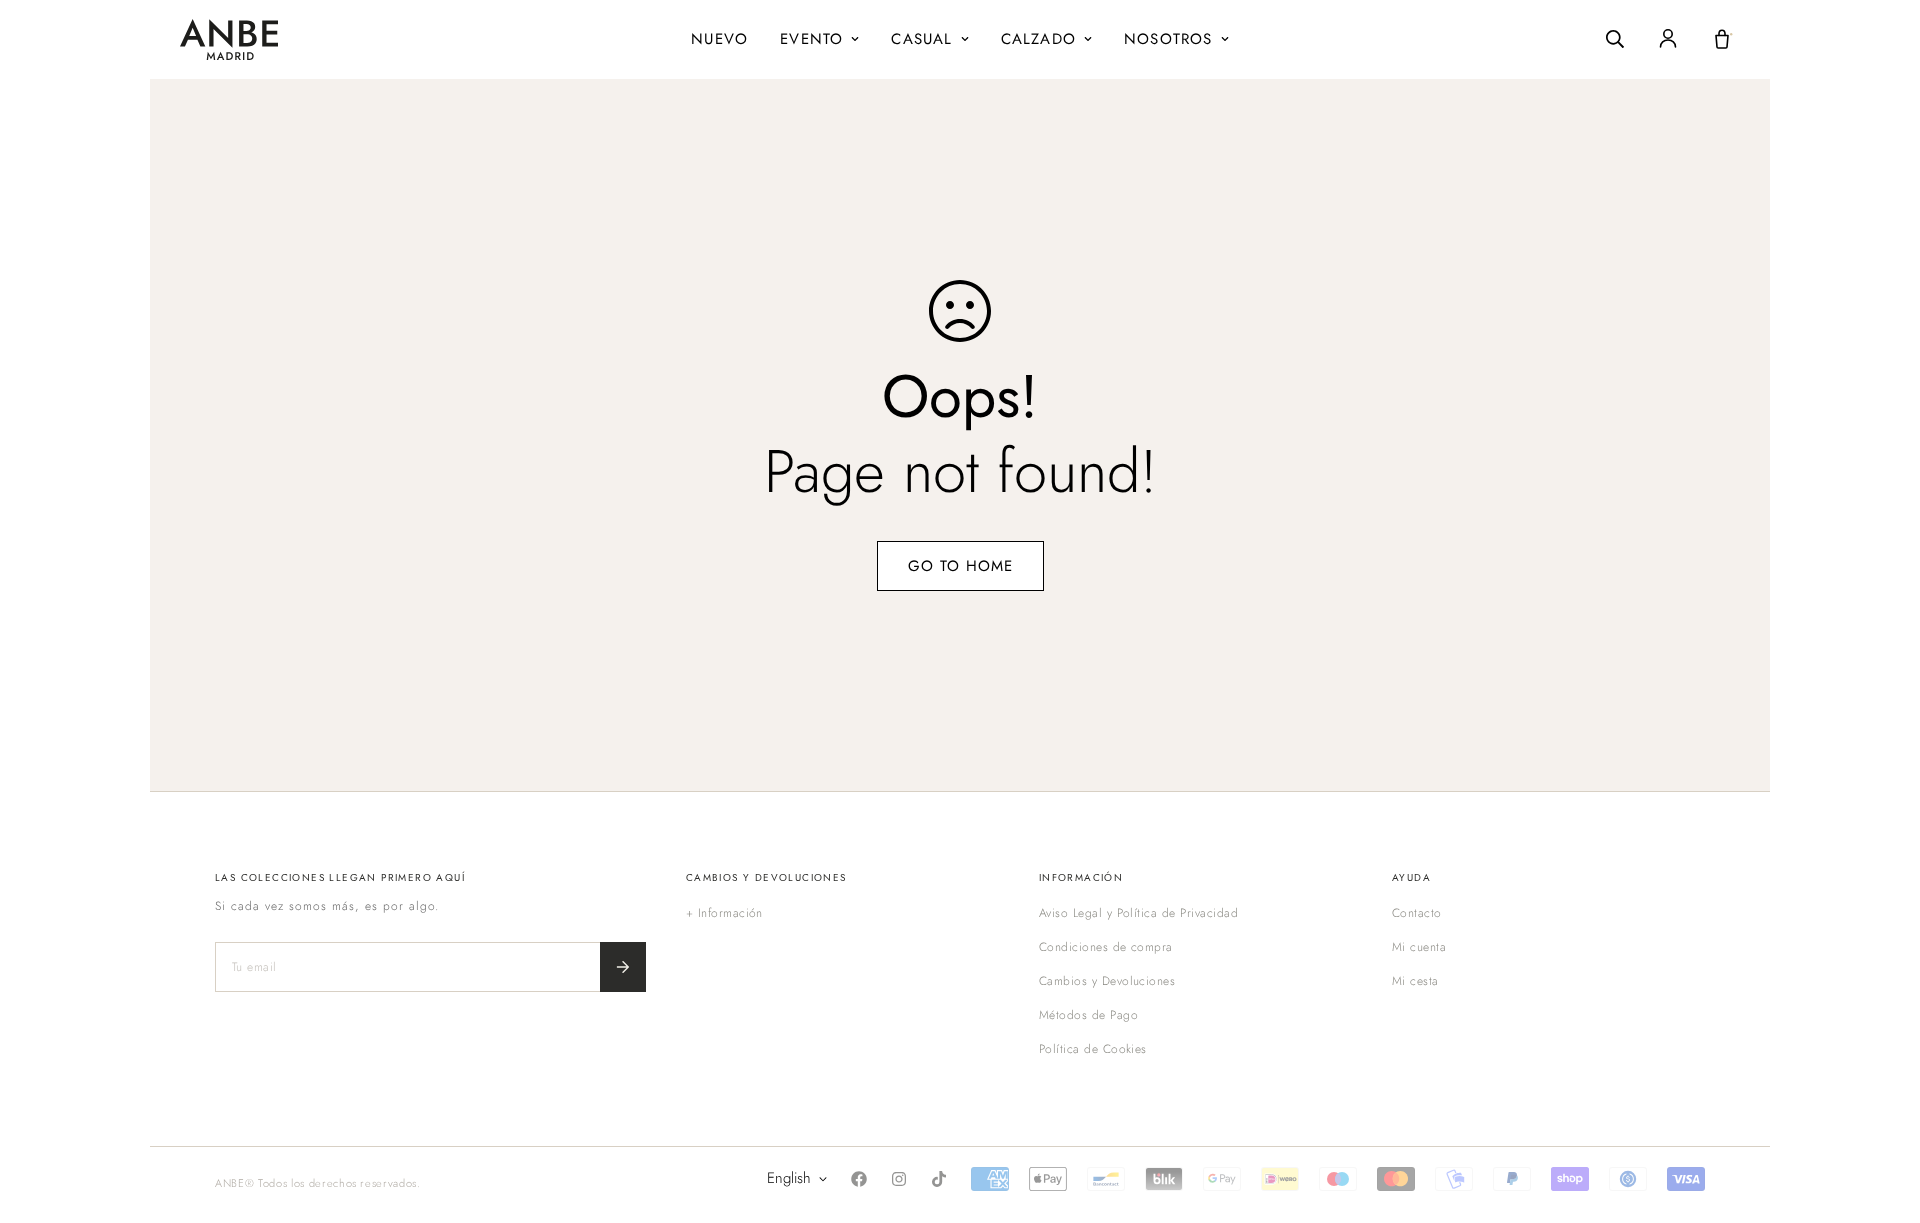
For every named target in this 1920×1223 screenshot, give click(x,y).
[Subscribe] (623, 967)
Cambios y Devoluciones (1107, 981)
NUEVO (719, 39)
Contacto (1417, 913)
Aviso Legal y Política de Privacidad (1138, 913)
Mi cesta (1415, 981)
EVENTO (811, 39)
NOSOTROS (1168, 39)
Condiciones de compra (1106, 947)
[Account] (1668, 39)
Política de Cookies (1093, 1049)
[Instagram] (899, 1179)
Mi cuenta (1419, 947)
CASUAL (921, 39)
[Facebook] (859, 1179)
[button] (1722, 39)
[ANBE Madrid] (229, 39)
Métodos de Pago (1088, 1015)
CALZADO (1038, 39)
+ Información (724, 913)
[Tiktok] (939, 1179)
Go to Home (960, 566)
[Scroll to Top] (1881, 1114)
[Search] (1615, 39)
